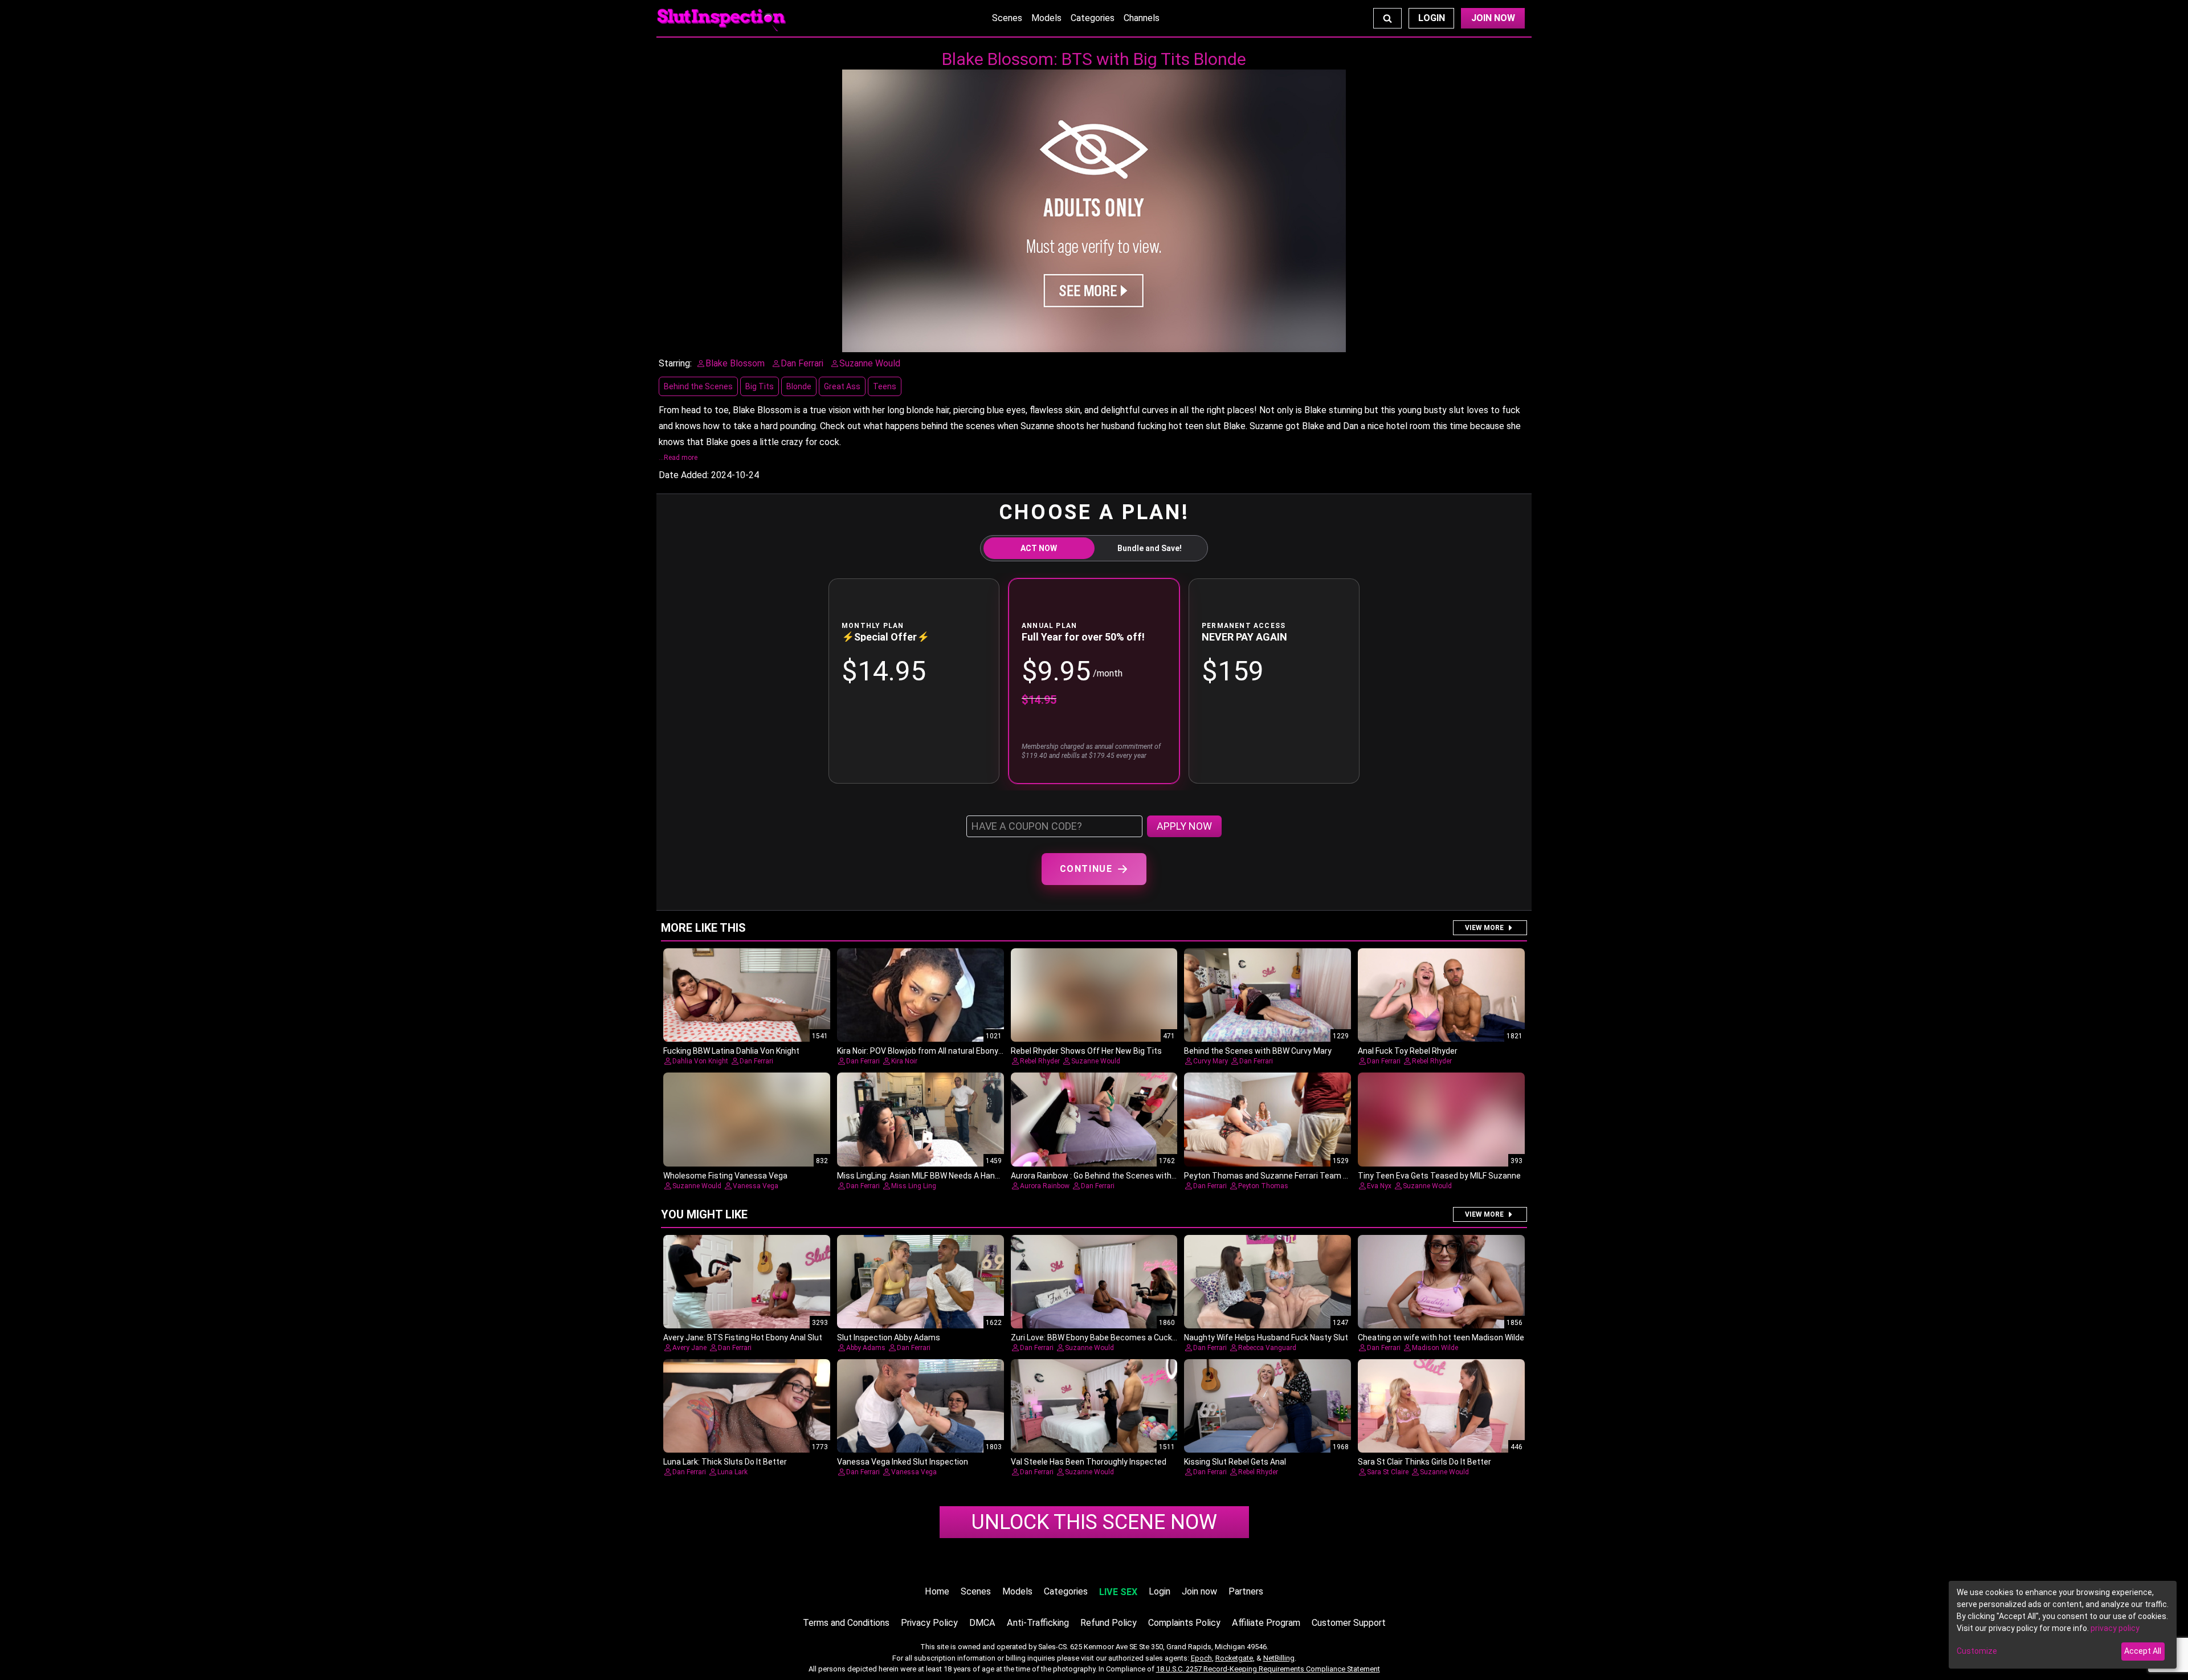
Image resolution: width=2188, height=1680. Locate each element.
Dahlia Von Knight (700, 1061)
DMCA (982, 1623)
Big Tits (760, 386)
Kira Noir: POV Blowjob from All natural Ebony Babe (928, 1051)
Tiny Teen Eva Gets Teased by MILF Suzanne (1439, 1176)
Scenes (1007, 18)
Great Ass (842, 386)
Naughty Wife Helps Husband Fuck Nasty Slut (1266, 1338)
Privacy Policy (929, 1623)
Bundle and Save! (1150, 548)
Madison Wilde (1435, 1348)
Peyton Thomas (1263, 1186)
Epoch (1201, 1658)
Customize (1977, 1651)
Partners (1246, 1591)
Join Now (1493, 18)
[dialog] (2063, 1625)
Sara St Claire (1388, 1472)
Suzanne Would (1096, 1061)
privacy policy (2115, 1628)
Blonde (799, 386)
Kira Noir (904, 1061)
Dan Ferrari (756, 1061)
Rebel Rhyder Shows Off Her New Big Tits (1086, 1051)
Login (1432, 18)
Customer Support (1349, 1623)
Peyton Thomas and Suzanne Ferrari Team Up (1268, 1176)
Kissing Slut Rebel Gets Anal (1235, 1462)
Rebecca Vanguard (1267, 1348)
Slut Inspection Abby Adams (889, 1338)
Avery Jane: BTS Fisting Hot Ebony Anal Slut (743, 1338)
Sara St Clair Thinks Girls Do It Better (1424, 1462)
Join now (1199, 1591)
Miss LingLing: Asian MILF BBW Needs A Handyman (928, 1176)
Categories (1093, 18)
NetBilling (1279, 1658)
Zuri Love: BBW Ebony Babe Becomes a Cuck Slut (1100, 1338)
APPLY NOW (1184, 826)
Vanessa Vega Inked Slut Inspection (903, 1462)
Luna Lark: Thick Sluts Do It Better (725, 1462)
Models (1046, 18)
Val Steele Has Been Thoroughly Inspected (1089, 1462)
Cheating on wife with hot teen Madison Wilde (1441, 1338)
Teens (885, 386)
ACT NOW (1039, 548)
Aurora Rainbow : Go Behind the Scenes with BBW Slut (1109, 1176)
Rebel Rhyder (1040, 1061)
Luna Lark (732, 1472)
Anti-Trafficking (1038, 1623)
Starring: (675, 363)
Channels (1142, 18)
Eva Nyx (1379, 1186)
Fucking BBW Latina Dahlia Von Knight (731, 1051)
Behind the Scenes (698, 386)
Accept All (2143, 1651)
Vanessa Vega (756, 1186)
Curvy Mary (1211, 1061)
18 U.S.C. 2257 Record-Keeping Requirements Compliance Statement (1268, 1669)
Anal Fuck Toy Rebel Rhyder (1408, 1051)
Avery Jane (689, 1348)
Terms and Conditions (846, 1623)
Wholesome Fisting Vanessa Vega (725, 1176)
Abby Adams (866, 1348)
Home (937, 1591)
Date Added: (684, 475)
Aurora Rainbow (1045, 1186)
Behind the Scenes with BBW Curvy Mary (1258, 1051)
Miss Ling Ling (914, 1186)
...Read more (678, 458)
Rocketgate (1234, 1658)
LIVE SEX (1118, 1592)
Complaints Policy (1184, 1623)
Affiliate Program (1266, 1623)
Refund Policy (1109, 1623)
